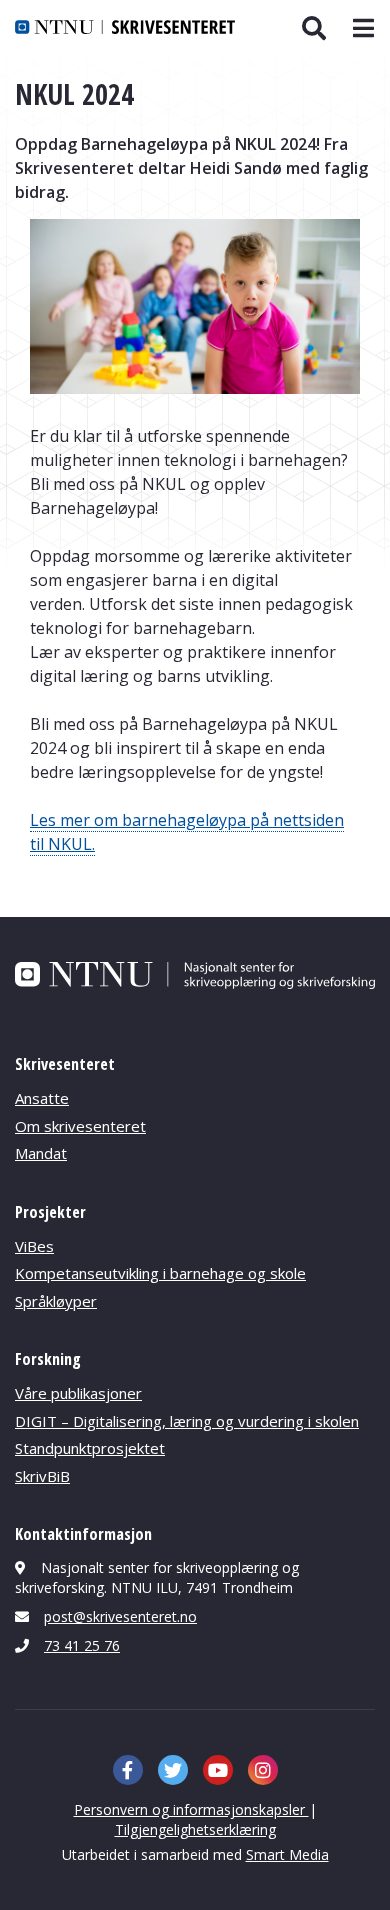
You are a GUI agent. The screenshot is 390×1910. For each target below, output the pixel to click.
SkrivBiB (42, 1476)
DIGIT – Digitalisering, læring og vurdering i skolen (187, 1421)
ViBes (34, 1246)
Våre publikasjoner (78, 1393)
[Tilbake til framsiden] (125, 27)
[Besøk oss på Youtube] (218, 1770)
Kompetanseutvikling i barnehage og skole (160, 1273)
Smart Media (287, 1854)
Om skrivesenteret (80, 1126)
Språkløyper (56, 1301)
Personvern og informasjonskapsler (191, 1809)
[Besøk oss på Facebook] (128, 1770)
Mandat (41, 1153)
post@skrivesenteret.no (120, 1616)
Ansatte (42, 1098)
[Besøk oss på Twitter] (173, 1770)
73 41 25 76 (82, 1645)
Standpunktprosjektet (90, 1448)
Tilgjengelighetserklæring (195, 1829)
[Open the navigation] (360, 28)
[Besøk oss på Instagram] (263, 1770)
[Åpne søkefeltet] (313, 28)
